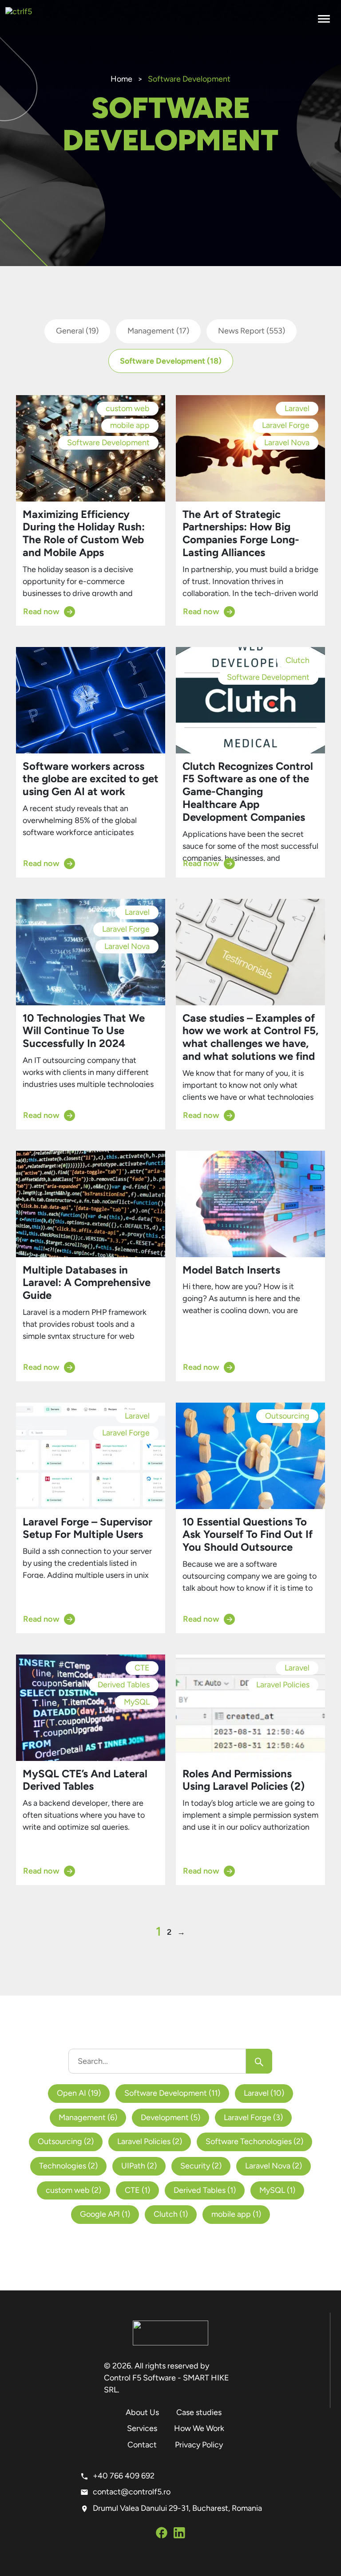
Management (158, 331)
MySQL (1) (277, 2190)
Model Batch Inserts (231, 1270)
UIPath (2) (139, 2166)
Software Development (171, 361)
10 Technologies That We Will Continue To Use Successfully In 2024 (84, 1031)
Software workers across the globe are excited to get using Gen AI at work (91, 779)
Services (142, 2428)
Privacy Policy (199, 2445)
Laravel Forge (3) (253, 2117)
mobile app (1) (236, 2214)
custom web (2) (73, 2190)
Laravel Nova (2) (274, 2166)
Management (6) (88, 2117)
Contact (142, 2445)
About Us (142, 2412)
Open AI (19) (79, 2093)
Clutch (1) (171, 2214)
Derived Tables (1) (205, 2190)
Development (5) (170, 2117)
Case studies (199, 2412)
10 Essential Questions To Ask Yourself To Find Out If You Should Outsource (248, 1535)
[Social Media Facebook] (162, 2534)
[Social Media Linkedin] (179, 2534)
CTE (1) (137, 2190)
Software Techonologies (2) (254, 2141)
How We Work (199, 2428)
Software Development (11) (172, 2093)
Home (121, 79)
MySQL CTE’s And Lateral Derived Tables (85, 1780)
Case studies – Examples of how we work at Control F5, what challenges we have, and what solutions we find (250, 1037)
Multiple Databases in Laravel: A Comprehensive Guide (87, 1283)
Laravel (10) (264, 2093)
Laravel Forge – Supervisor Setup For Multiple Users (87, 1528)
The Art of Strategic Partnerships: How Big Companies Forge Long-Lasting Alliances (241, 533)
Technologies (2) (68, 2166)
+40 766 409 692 (124, 2476)
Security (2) (201, 2166)
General (77, 331)
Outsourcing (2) (66, 2141)
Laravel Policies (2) (150, 2141)
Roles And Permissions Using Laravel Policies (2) (244, 1780)
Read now (41, 612)
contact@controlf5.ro (132, 2492)
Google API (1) (105, 2214)
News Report (252, 331)
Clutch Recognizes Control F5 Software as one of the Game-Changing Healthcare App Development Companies (248, 792)
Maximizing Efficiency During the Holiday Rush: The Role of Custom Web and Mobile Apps (84, 533)
